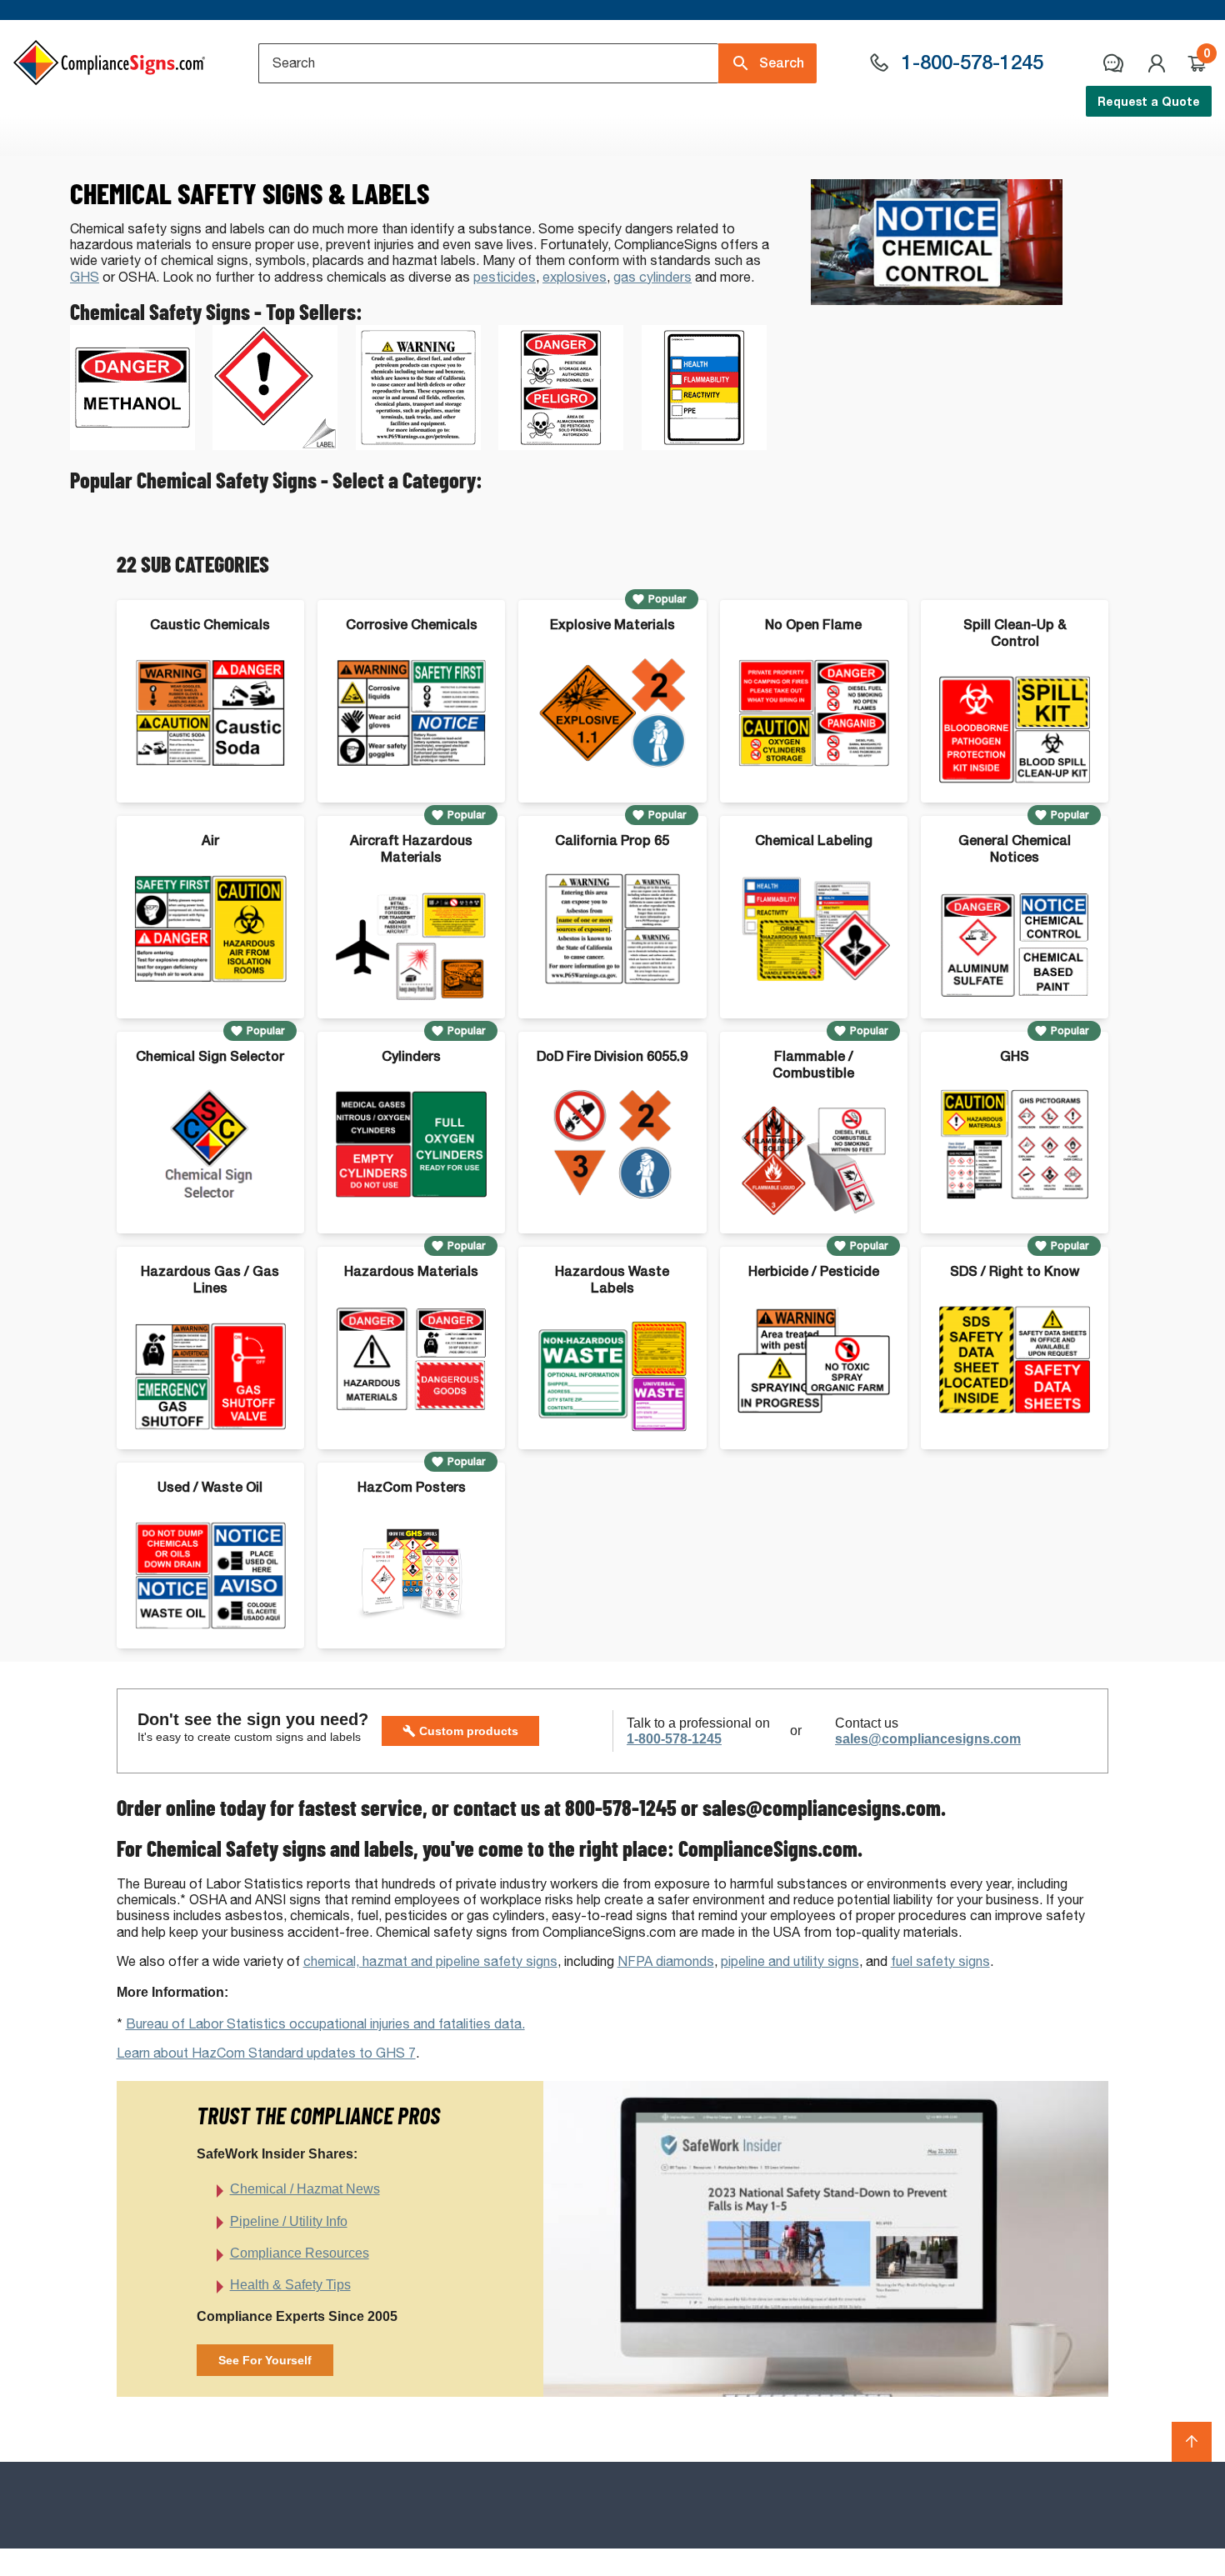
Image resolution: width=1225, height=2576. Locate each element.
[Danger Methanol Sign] (132, 445)
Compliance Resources (300, 2253)
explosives (575, 277)
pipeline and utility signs (790, 1961)
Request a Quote (1149, 101)
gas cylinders (652, 277)
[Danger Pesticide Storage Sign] (561, 445)
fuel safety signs (940, 1961)
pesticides (505, 277)
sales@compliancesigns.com (928, 1739)
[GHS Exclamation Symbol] (275, 445)
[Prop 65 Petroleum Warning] (418, 445)
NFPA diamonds (666, 1961)
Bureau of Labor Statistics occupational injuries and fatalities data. (325, 2024)
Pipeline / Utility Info (289, 2221)
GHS (85, 277)
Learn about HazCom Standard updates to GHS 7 (266, 2053)
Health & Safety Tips (290, 2285)
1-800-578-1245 (674, 1739)
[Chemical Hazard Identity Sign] (704, 445)
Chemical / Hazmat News (305, 2189)
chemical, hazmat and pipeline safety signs (430, 1961)
